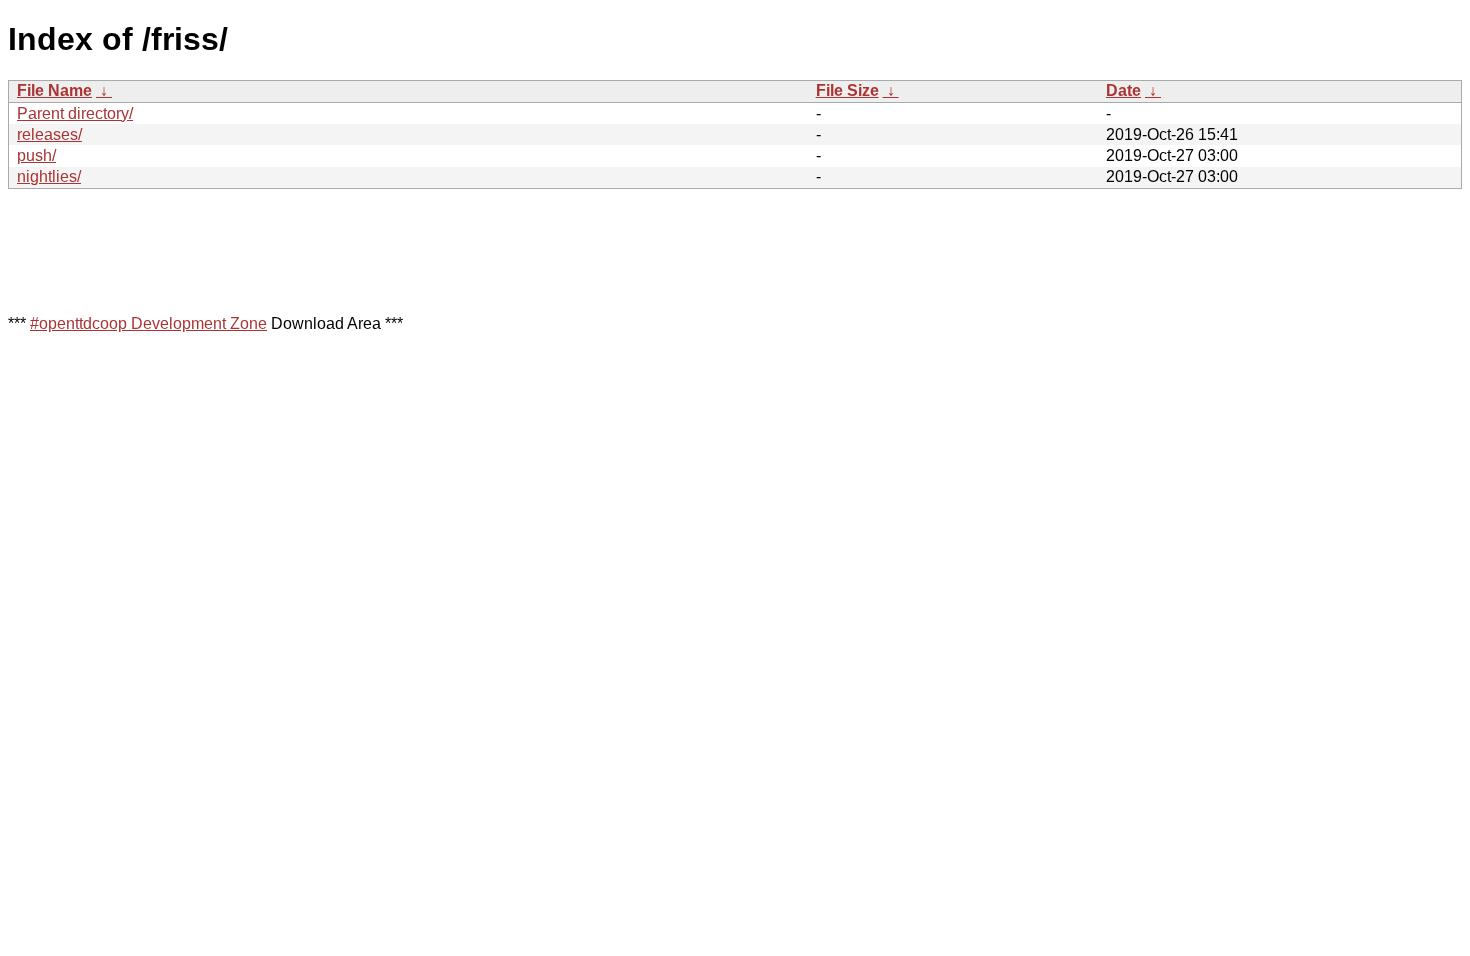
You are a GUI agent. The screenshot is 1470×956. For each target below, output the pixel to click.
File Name (54, 90)
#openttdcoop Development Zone (148, 323)
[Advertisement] (372, 250)
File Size (847, 90)
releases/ (49, 134)
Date (1123, 90)
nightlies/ (49, 176)
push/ (36, 155)
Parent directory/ (75, 113)
